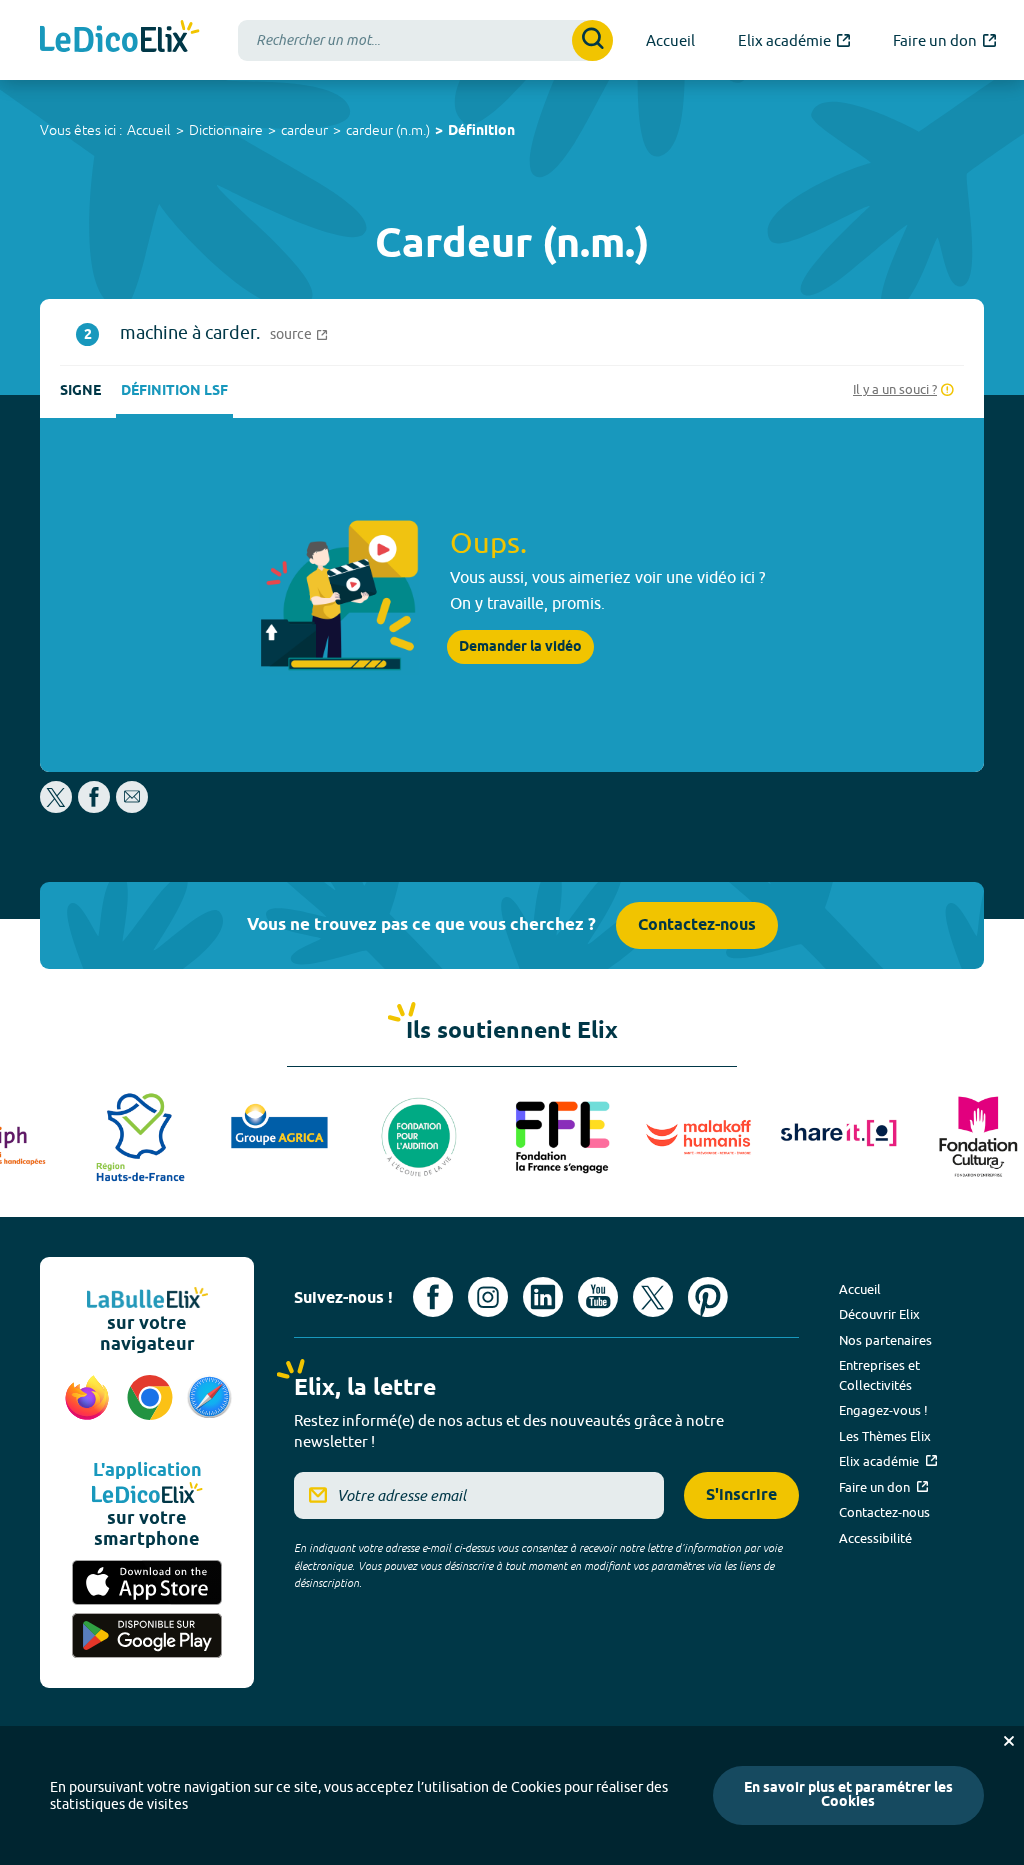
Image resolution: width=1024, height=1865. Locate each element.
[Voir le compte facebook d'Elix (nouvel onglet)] (433, 1297)
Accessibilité (875, 1538)
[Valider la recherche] (592, 40)
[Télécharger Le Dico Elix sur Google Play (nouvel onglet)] (147, 1635)
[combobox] (425, 40)
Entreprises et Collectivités (879, 1375)
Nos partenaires (885, 1340)
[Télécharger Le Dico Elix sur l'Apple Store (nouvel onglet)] (147, 1582)
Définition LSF (174, 391)
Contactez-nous (697, 925)
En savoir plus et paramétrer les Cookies (848, 1795)
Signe (80, 391)
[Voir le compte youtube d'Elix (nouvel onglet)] (598, 1297)
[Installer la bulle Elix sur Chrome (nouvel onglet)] (150, 1408)
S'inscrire (741, 1495)
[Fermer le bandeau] (1009, 1741)
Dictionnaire (226, 130)
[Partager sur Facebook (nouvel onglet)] (94, 807)
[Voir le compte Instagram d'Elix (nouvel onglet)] (488, 1297)
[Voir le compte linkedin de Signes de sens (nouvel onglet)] (543, 1297)
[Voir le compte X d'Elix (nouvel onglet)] (653, 1297)
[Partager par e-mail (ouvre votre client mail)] (132, 807)
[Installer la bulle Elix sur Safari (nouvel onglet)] (209, 1408)
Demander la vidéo (520, 647)
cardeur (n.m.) (388, 130)
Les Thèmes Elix (885, 1436)
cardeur (304, 130)
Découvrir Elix (879, 1314)
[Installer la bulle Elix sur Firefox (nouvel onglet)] (87, 1408)
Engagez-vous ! (883, 1410)
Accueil (149, 130)
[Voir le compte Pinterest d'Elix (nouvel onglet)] (708, 1297)
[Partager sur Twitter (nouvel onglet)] (57, 807)
